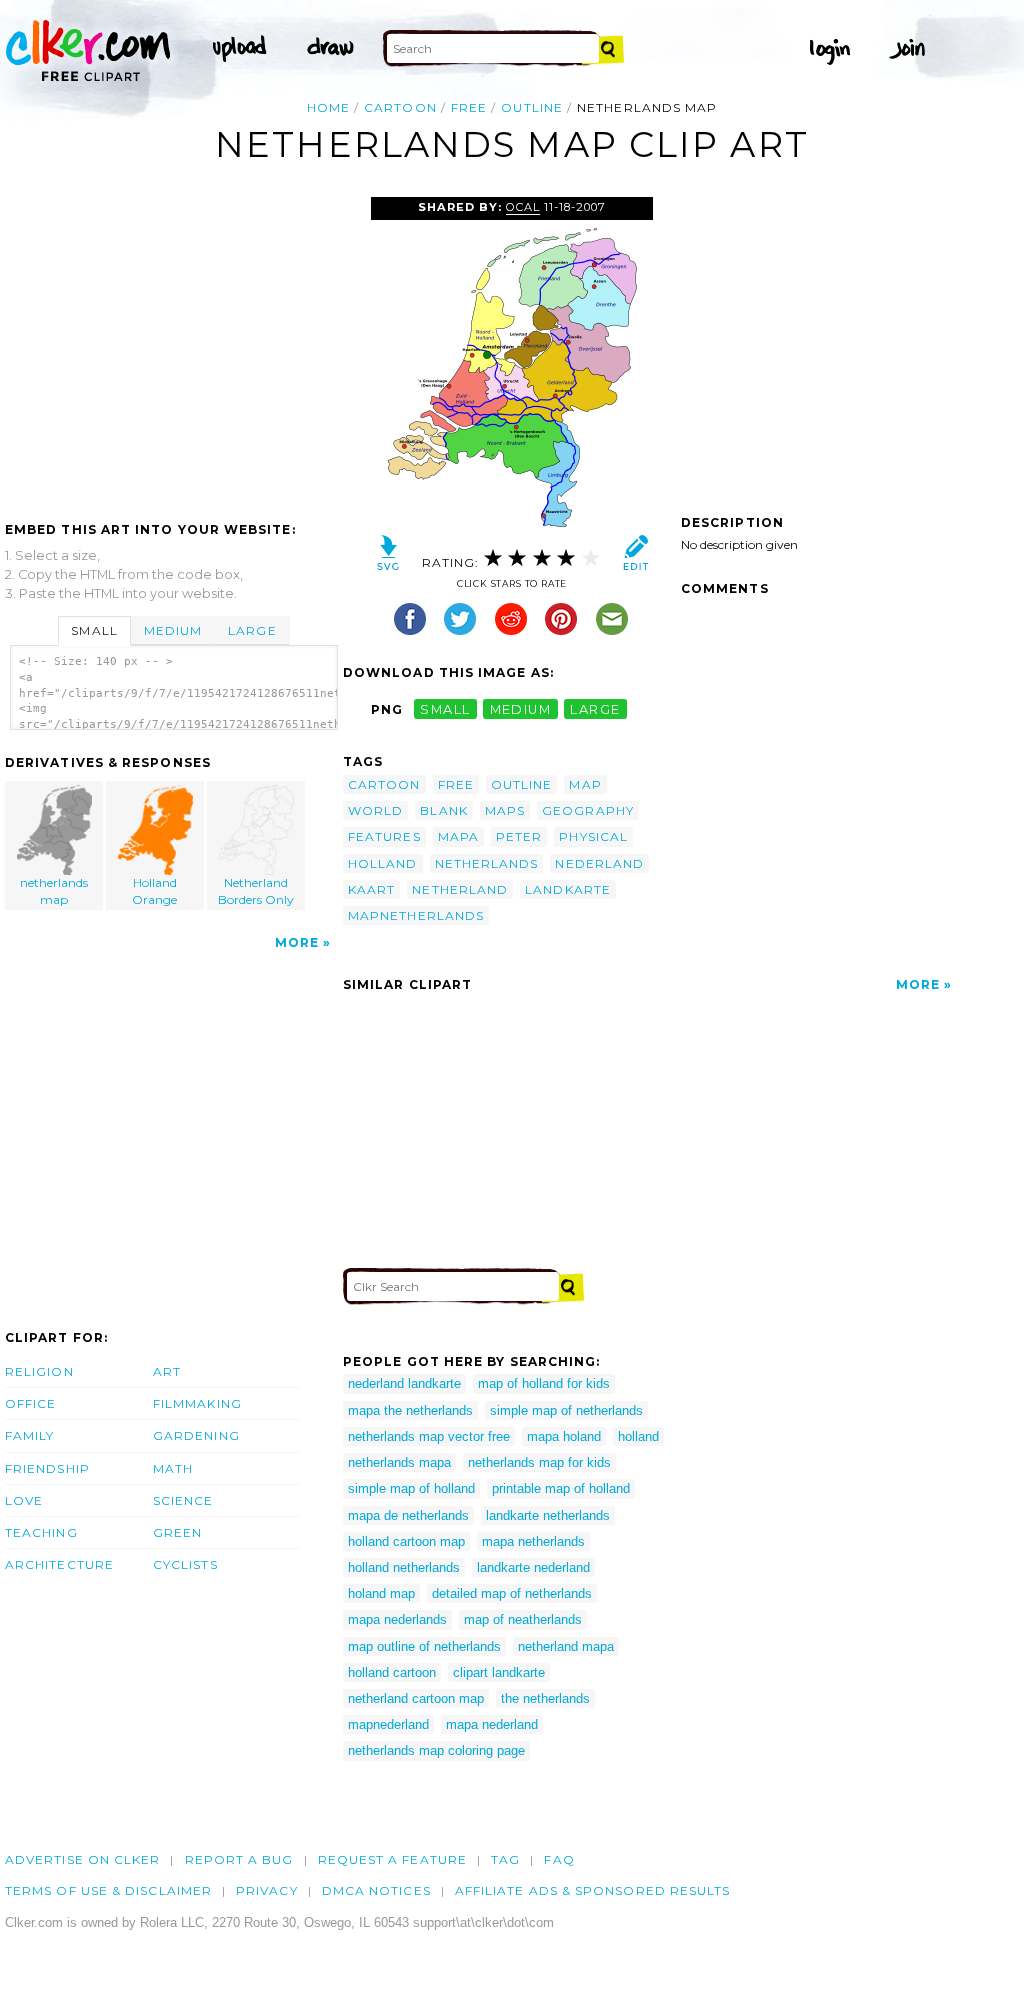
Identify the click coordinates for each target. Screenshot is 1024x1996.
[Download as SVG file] (388, 557)
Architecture (59, 1564)
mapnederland (388, 1724)
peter (519, 836)
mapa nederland (492, 1724)
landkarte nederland (533, 1567)
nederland (599, 863)
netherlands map (54, 891)
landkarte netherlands (548, 1515)
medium (521, 709)
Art (167, 1371)
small (445, 709)
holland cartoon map (406, 1541)
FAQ (559, 1859)
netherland (460, 889)
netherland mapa (566, 1646)
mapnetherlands (416, 915)
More (297, 942)
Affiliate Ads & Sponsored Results (593, 1890)
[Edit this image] (635, 557)
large (595, 709)
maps (505, 810)
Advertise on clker (82, 1859)
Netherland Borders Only (256, 891)
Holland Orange (154, 891)
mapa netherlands (533, 1541)
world (375, 810)
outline (532, 107)
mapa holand (564, 1436)
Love (24, 1500)
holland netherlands (404, 1567)
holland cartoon (392, 1672)
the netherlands (545, 1698)
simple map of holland (411, 1488)
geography (588, 810)
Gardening (196, 1435)
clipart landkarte (499, 1672)
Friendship (47, 1468)
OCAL (523, 207)
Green (177, 1532)
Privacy (267, 1890)
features (384, 836)
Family (29, 1435)
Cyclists (185, 1564)
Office (30, 1403)
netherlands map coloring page (436, 1750)
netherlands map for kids (539, 1462)
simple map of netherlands (566, 1410)
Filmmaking (197, 1403)
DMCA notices (376, 1890)
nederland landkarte (404, 1383)
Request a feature (392, 1859)
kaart (371, 889)
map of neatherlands (523, 1619)
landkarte (568, 889)
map (585, 784)
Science (183, 1500)
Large (252, 630)
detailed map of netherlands (512, 1593)
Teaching (41, 1532)
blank (443, 810)
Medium (173, 630)
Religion (39, 1371)
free (469, 107)
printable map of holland (561, 1488)
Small (94, 630)
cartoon (400, 107)
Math (173, 1468)
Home (328, 107)
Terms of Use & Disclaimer (108, 1890)
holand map (381, 1593)
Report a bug (239, 1859)
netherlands (487, 863)
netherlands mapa (399, 1462)
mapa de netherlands (408, 1515)
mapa (458, 836)
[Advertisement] (173, 347)
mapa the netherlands (410, 1410)
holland (383, 863)
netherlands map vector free (429, 1436)
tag (505, 1859)
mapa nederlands (397, 1619)
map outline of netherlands (424, 1646)
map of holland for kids (544, 1383)
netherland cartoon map (416, 1698)
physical (593, 836)
